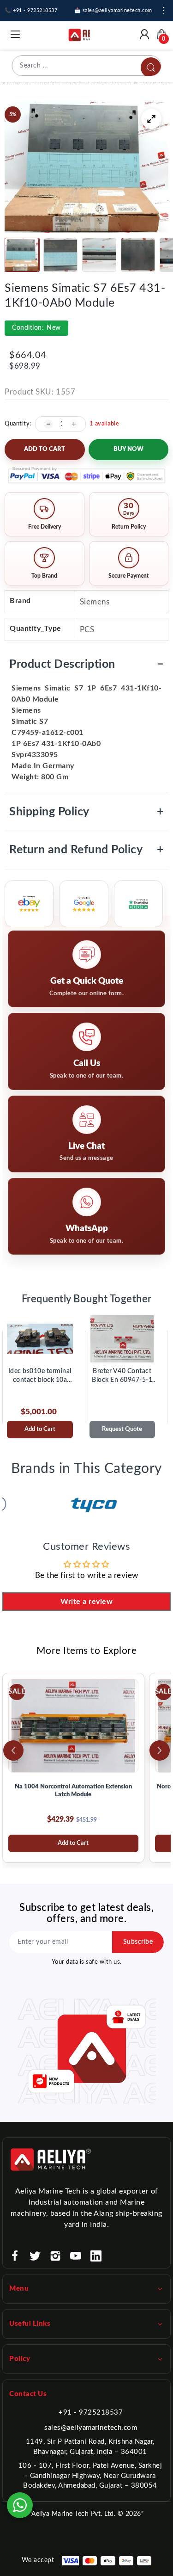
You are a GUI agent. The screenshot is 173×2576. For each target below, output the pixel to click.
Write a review (86, 1602)
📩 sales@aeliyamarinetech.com (113, 10)
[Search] (151, 68)
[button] (22, 255)
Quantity (17, 424)
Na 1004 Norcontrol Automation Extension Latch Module (73, 1791)
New (36, 328)
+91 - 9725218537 (91, 2413)
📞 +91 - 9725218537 (31, 10)
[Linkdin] (96, 2256)
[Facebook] (15, 2256)
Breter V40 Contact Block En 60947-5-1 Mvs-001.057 (122, 1376)
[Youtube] (76, 2256)
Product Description (86, 664)
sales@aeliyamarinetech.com (91, 2428)
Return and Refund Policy (86, 850)
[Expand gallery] (151, 119)
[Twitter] (35, 2256)
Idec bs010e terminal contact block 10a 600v (40, 1376)
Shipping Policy (86, 812)
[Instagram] (55, 2256)
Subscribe (138, 1942)
